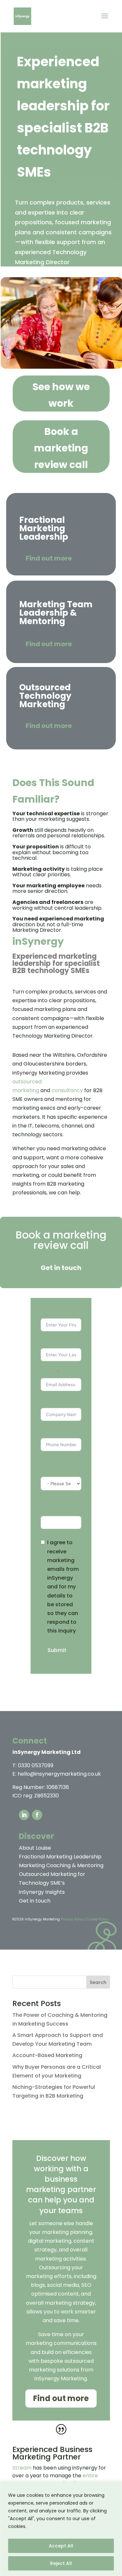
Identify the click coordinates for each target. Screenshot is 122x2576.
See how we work (61, 395)
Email (48, 1372)
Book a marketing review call (61, 448)
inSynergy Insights (42, 1892)
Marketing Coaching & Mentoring (61, 1865)
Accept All (61, 2546)
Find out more (49, 558)
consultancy (67, 1090)
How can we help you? (56, 1466)
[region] (61, 2529)
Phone (49, 1432)
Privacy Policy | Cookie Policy (85, 1919)
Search (98, 1982)
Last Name (55, 1342)
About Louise (35, 1848)
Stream (22, 2468)
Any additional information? (60, 1506)
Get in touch (61, 1268)
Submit (57, 1650)
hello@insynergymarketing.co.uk (59, 1774)
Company (54, 1402)
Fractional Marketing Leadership (60, 1857)
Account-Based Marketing (47, 2055)
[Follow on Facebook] (37, 1815)
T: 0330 (33, 1765)
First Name (55, 1312)
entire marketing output (55, 2479)
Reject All (61, 2563)
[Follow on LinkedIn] (24, 1815)
